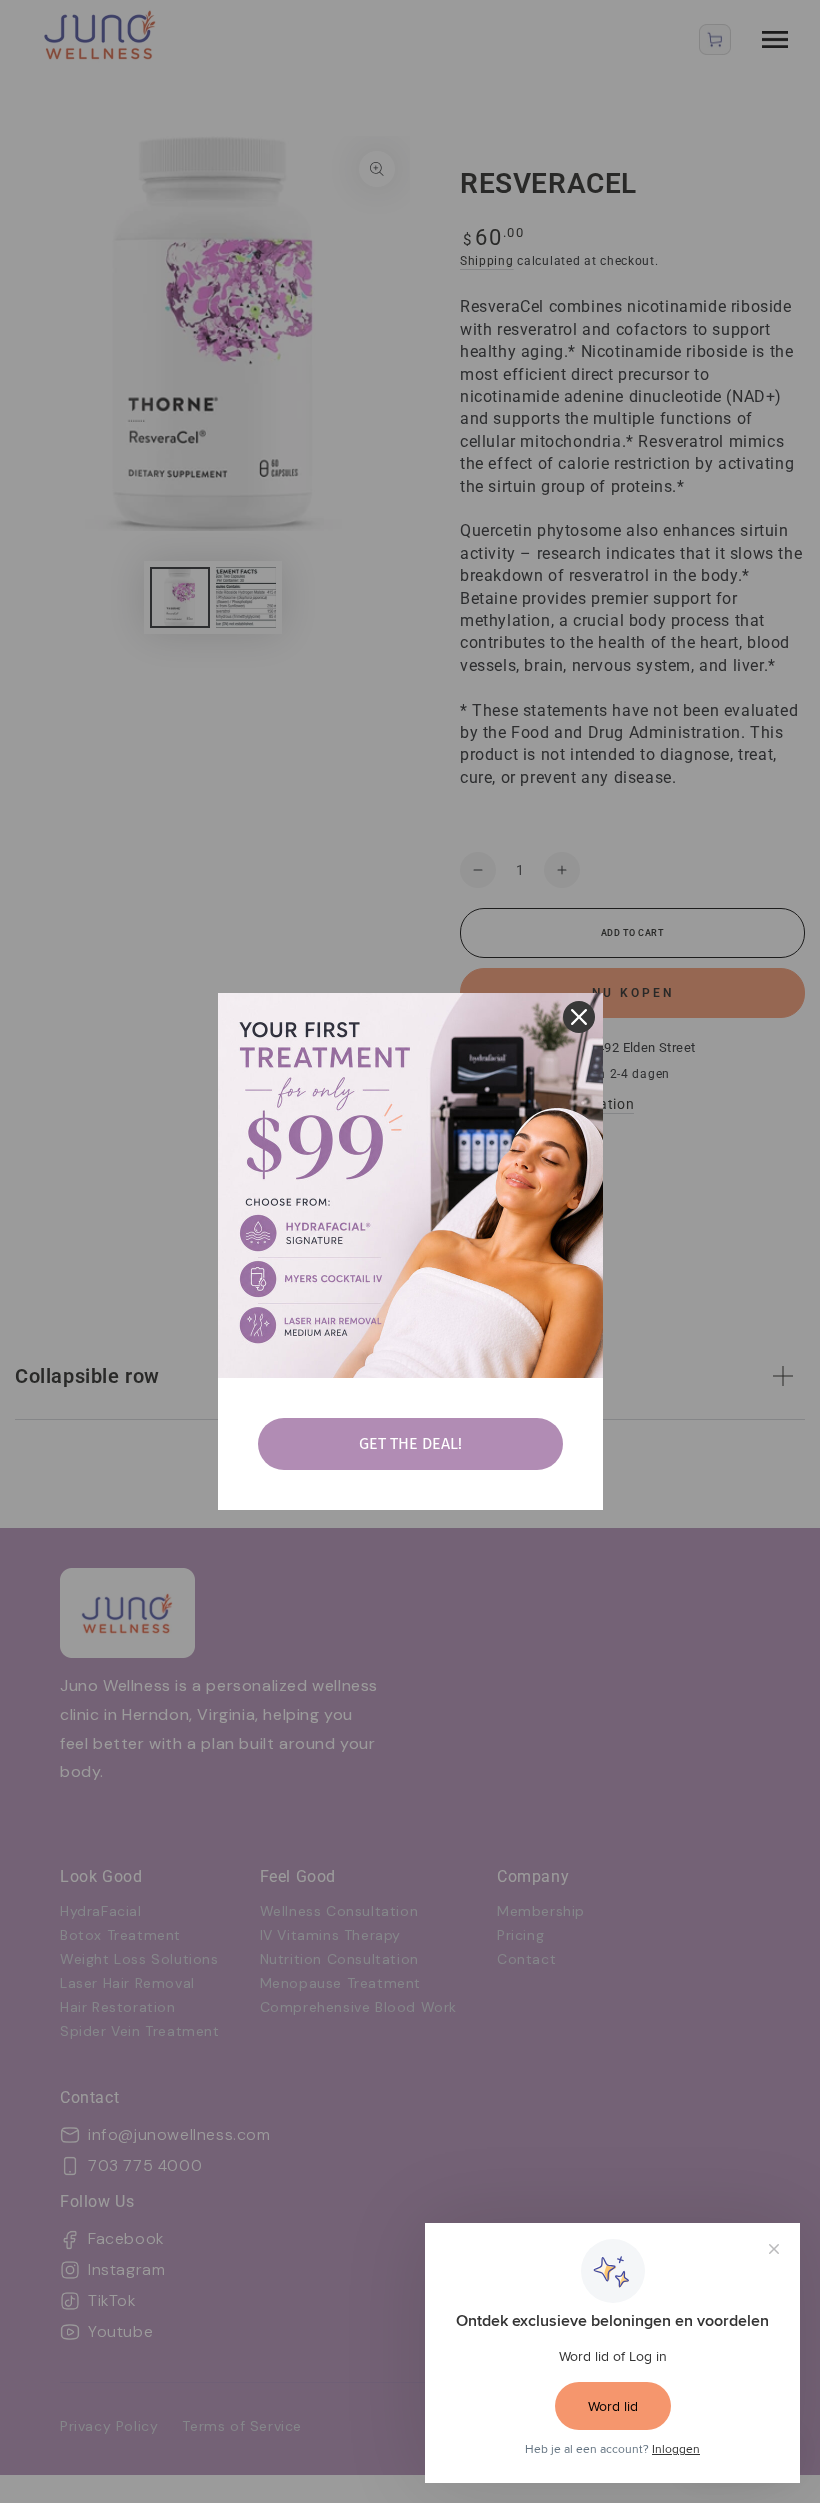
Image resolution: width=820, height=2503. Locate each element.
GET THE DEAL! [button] (410, 1443)
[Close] (579, 1017)
